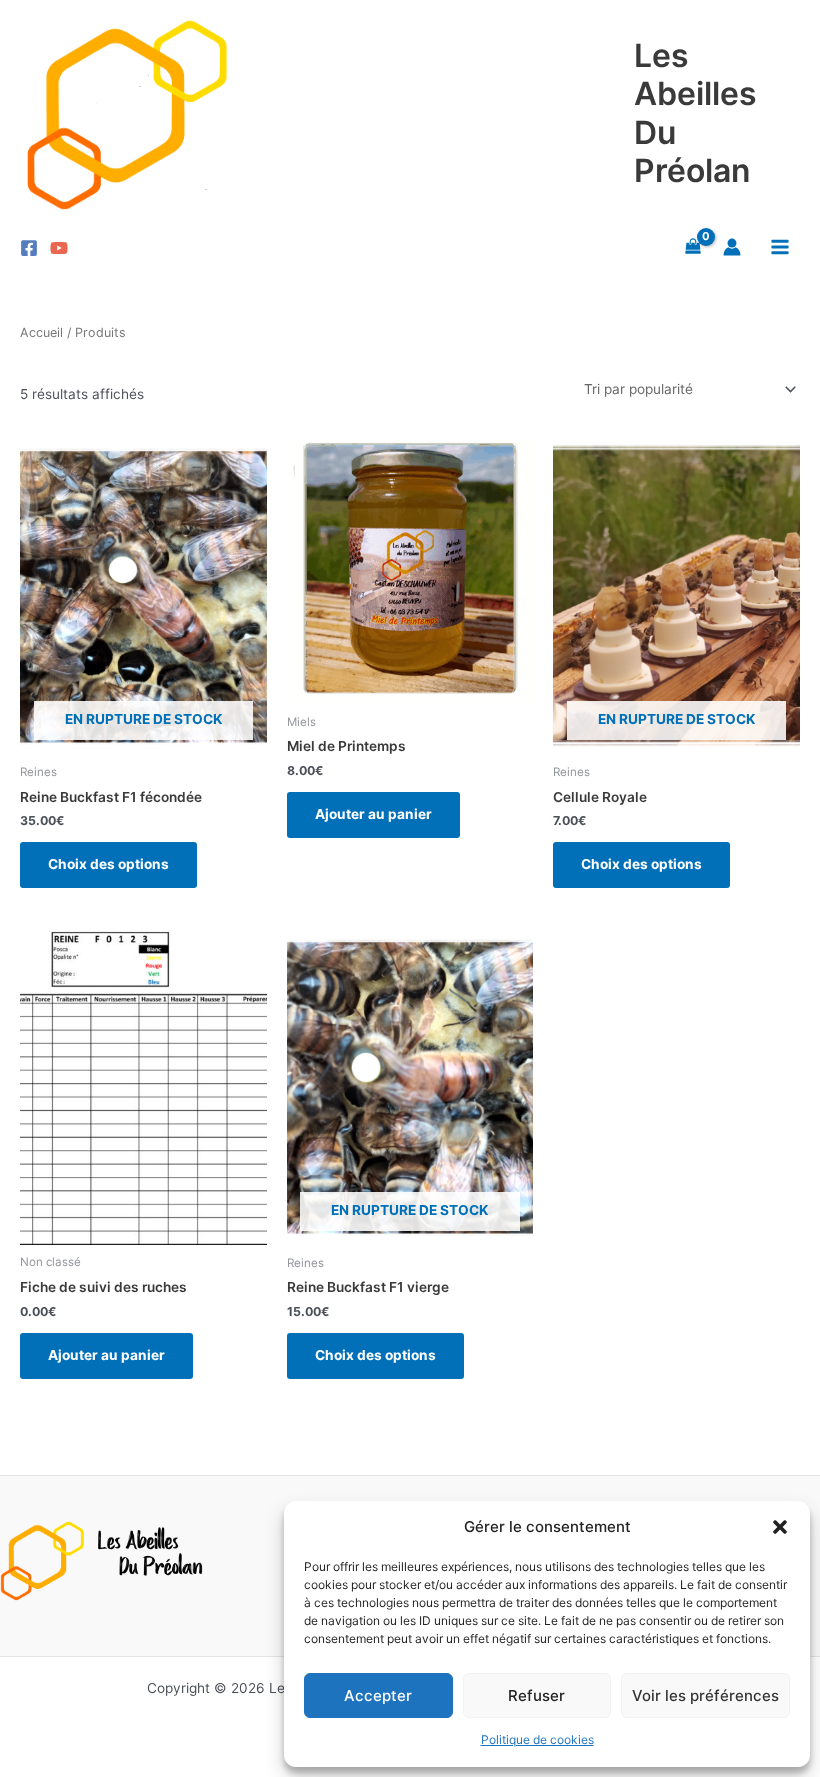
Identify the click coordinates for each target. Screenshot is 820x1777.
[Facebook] (29, 248)
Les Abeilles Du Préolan (695, 113)
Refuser (536, 1695)
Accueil (41, 332)
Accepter (378, 1695)
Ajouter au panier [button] (373, 814)
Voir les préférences (705, 1695)
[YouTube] (59, 248)
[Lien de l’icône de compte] (732, 247)
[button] (780, 1527)
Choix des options (108, 864)
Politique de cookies (537, 1739)
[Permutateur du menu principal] (780, 247)
